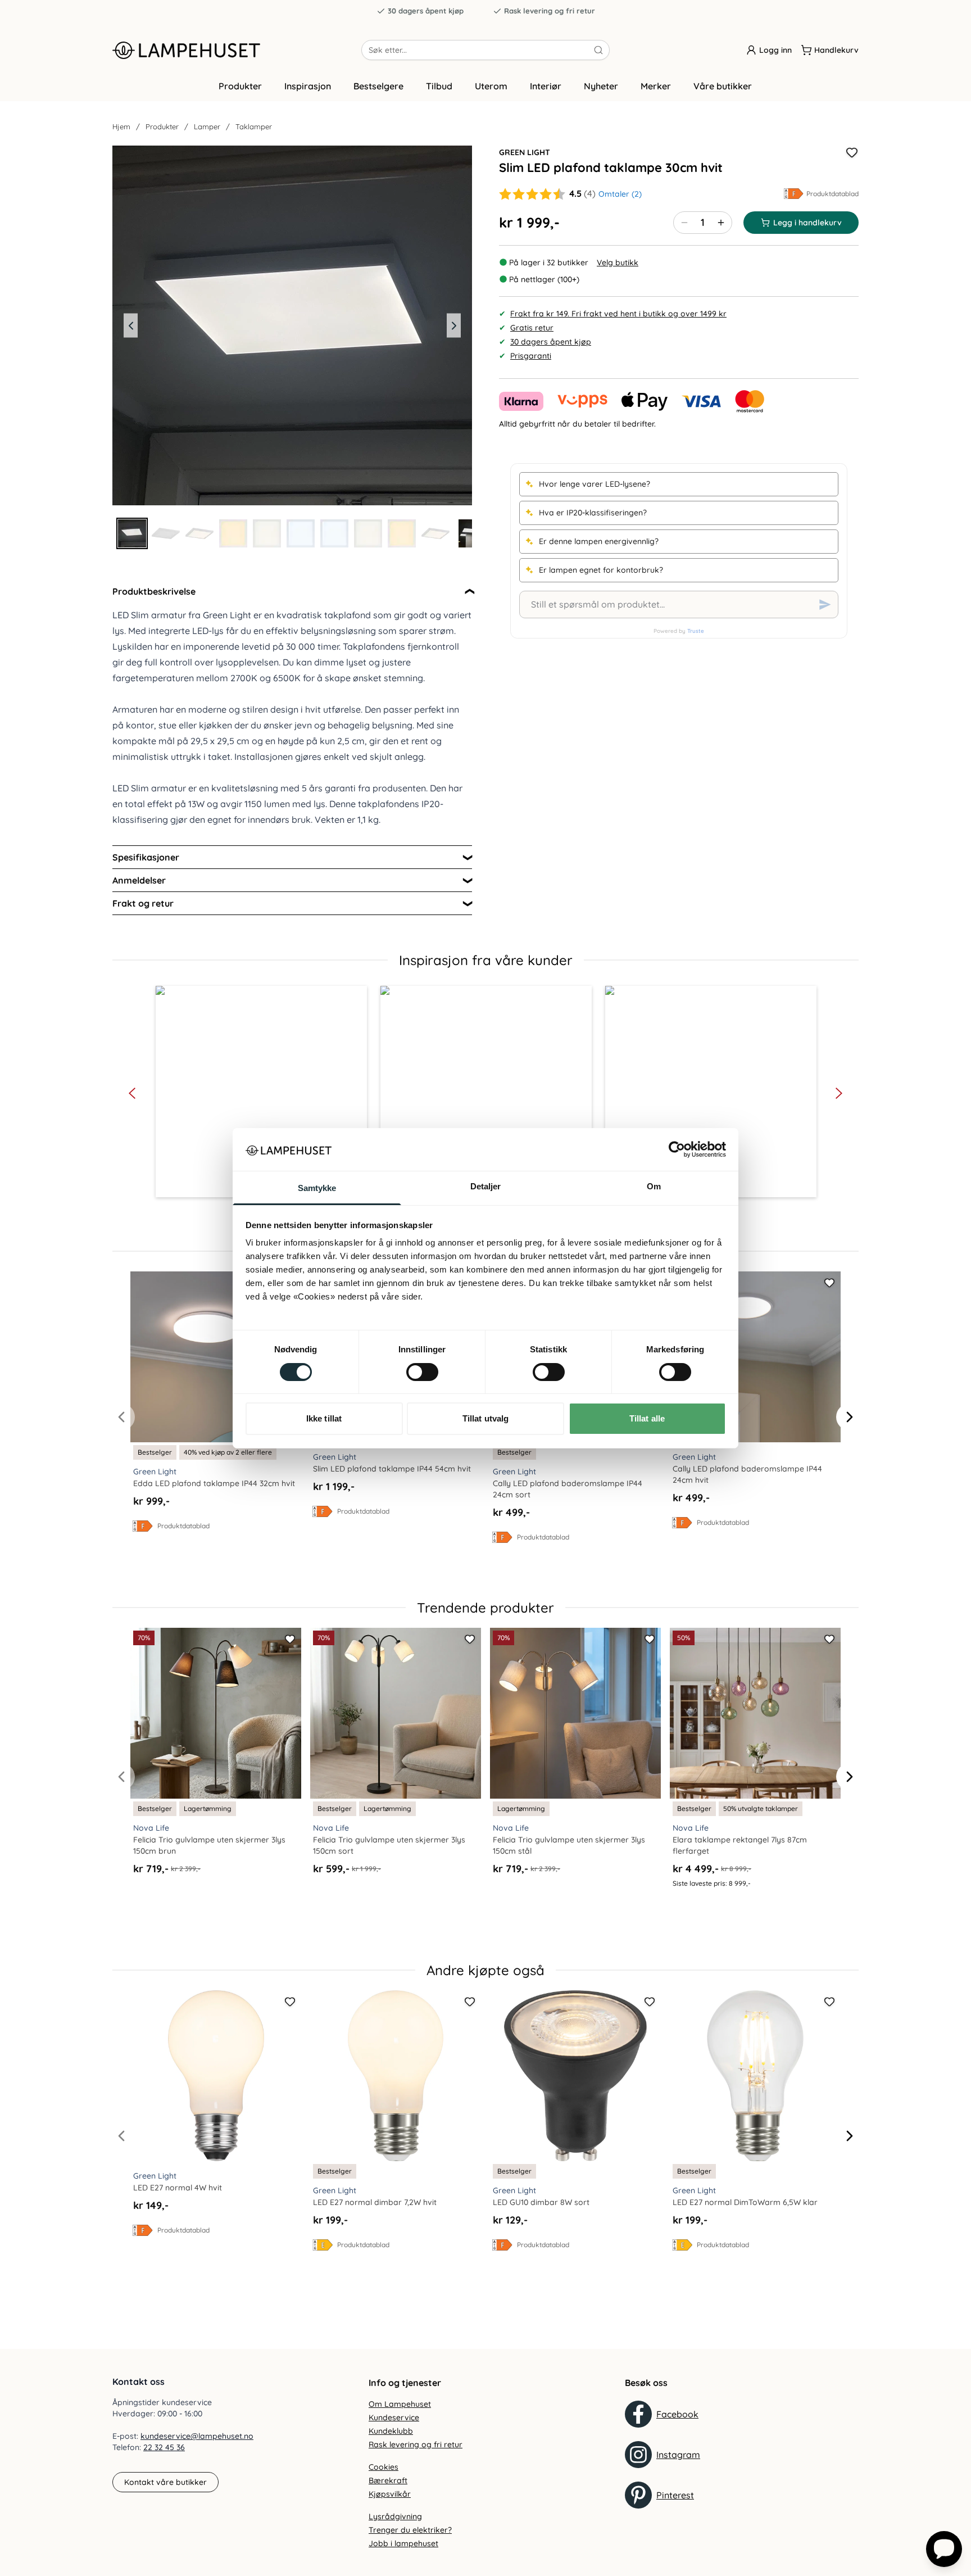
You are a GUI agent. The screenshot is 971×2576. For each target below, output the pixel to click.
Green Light (525, 152)
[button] (261, 1092)
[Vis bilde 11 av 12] (469, 533)
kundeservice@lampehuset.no (197, 2436)
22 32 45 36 (164, 2447)
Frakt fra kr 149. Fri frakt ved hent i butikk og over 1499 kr (618, 314)
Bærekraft (388, 2480)
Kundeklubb (391, 2431)
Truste (696, 631)
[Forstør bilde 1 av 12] (292, 325)
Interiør (546, 86)
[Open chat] (944, 2549)
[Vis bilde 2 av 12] (166, 533)
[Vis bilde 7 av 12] (334, 533)
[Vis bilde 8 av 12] (368, 533)
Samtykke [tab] (317, 1188)
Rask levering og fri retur (550, 11)
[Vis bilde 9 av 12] (402, 533)
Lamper (207, 126)
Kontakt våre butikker (165, 2482)
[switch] (422, 1372)
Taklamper (254, 126)
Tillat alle (647, 1418)
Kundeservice (394, 2417)
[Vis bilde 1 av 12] (132, 533)
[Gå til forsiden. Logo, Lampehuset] (237, 50)
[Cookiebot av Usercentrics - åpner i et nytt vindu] (677, 1149)
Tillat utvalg (485, 1418)
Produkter (240, 86)
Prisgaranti (531, 356)
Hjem (121, 126)
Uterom (491, 86)
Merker (656, 86)
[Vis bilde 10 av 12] (435, 533)
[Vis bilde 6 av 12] (301, 533)
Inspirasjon (308, 86)
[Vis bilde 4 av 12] (233, 533)
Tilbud (439, 86)
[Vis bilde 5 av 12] (267, 533)
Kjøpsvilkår (390, 2494)
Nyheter (601, 86)
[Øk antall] (721, 223)
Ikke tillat (324, 1418)
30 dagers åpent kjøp (426, 11)
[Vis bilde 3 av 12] (199, 533)
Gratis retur (532, 328)
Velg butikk (618, 262)
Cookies (384, 2467)
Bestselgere (378, 86)
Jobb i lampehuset (403, 2543)
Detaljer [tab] (486, 1186)
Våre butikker (723, 86)
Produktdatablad (832, 194)
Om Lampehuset (400, 2404)
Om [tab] (654, 1186)
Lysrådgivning (395, 2516)
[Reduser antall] (684, 223)
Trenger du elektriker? (410, 2530)
